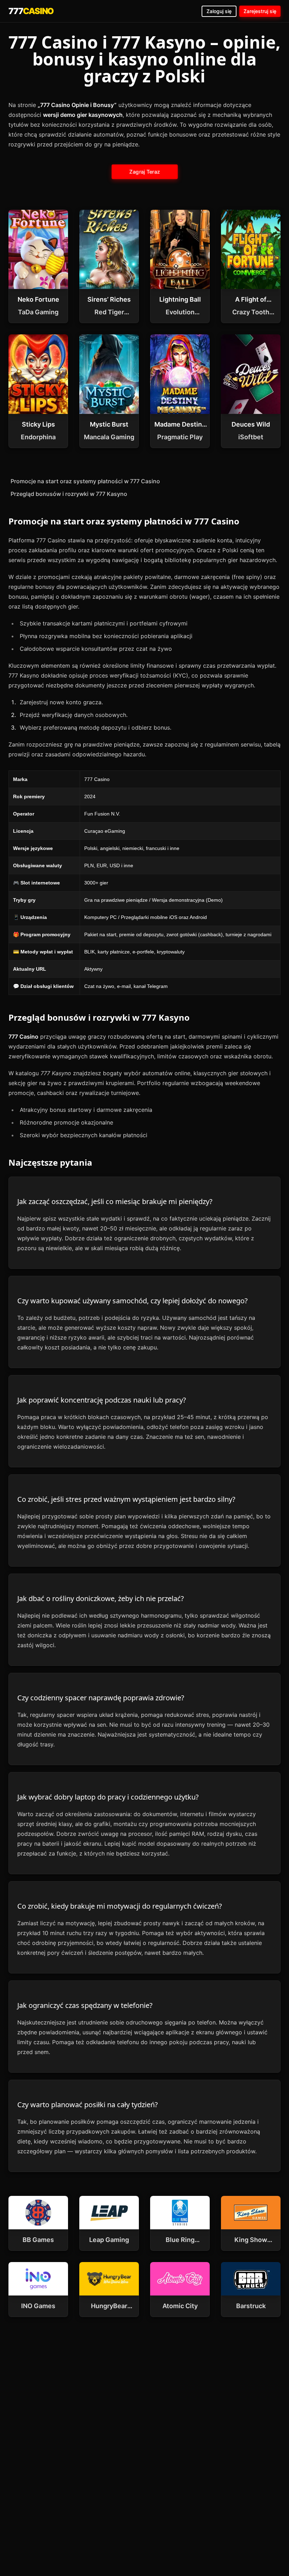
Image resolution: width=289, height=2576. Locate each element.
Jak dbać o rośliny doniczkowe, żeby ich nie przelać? (101, 1598)
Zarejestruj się (260, 11)
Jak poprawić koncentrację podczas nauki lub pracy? (102, 1400)
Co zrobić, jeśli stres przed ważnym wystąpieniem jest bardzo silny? (126, 1499)
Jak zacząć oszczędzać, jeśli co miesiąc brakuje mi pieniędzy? (115, 1201)
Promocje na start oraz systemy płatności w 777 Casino (85, 481)
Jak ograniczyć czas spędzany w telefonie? (85, 2005)
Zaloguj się (219, 11)
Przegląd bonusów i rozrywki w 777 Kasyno (69, 494)
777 (31, 11)
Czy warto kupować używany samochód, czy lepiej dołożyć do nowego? (133, 1301)
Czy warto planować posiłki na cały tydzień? (88, 2105)
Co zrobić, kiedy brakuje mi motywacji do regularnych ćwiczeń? (120, 1906)
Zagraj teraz (144, 172)
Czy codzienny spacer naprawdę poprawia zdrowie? (101, 1698)
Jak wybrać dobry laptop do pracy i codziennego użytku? (108, 1797)
